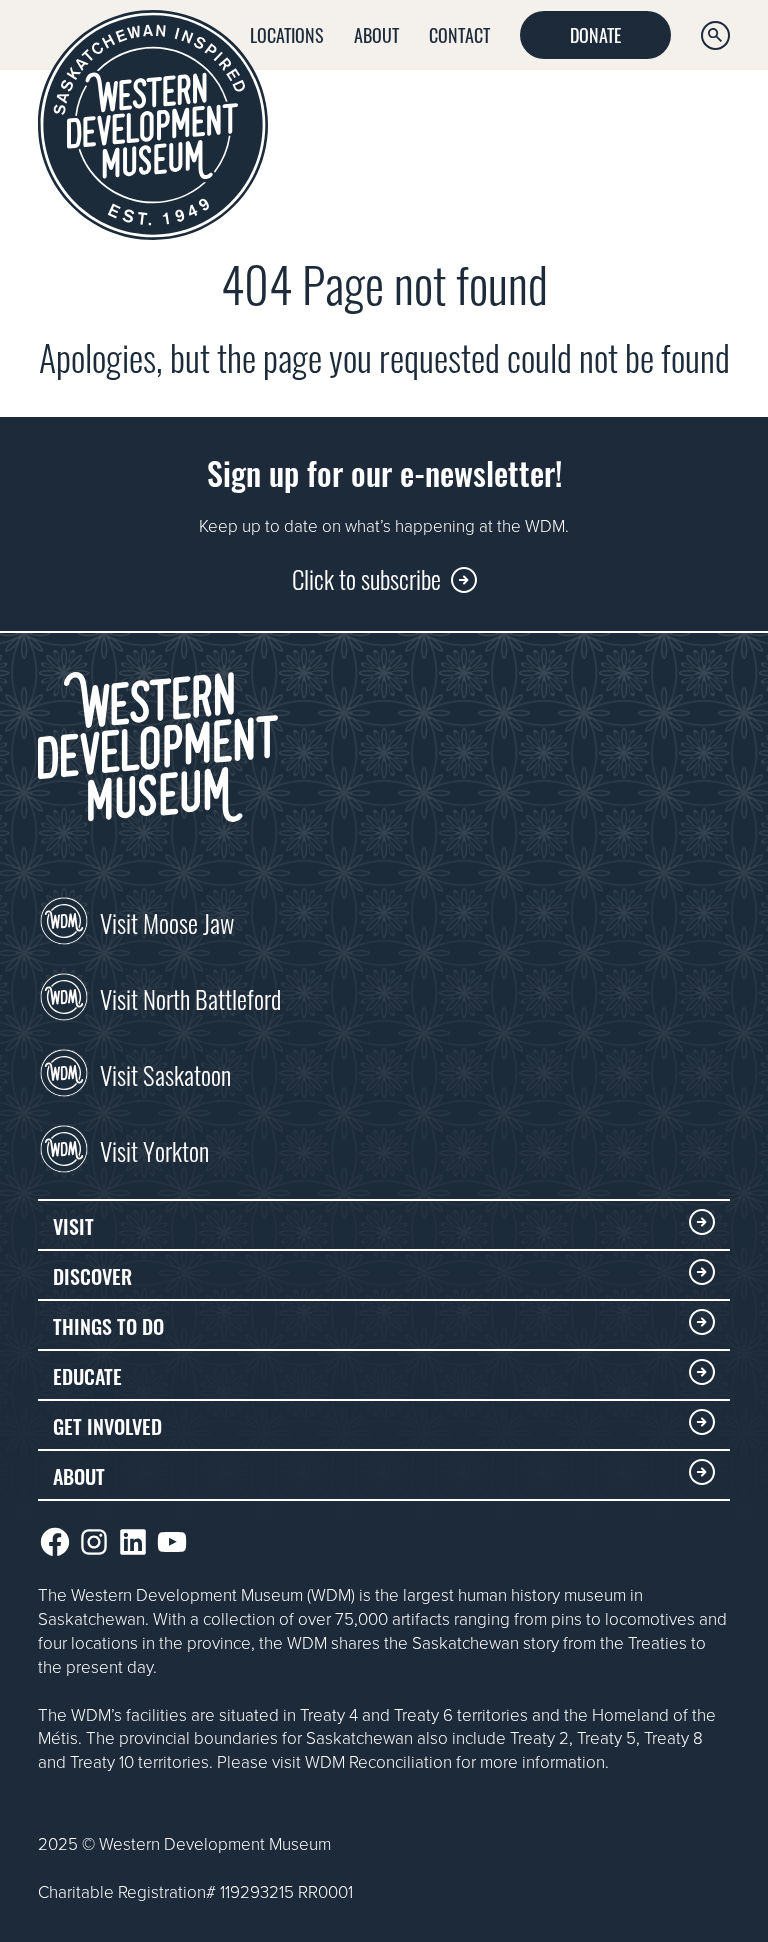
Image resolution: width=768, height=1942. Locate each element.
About (376, 34)
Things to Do (108, 1325)
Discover (92, 1275)
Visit (73, 1225)
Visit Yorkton (154, 1149)
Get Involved (107, 1425)
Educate (87, 1375)
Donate (595, 34)
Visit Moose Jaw (167, 921)
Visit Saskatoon (165, 1073)
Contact (459, 34)
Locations (287, 34)
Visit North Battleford (190, 997)
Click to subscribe (366, 577)
